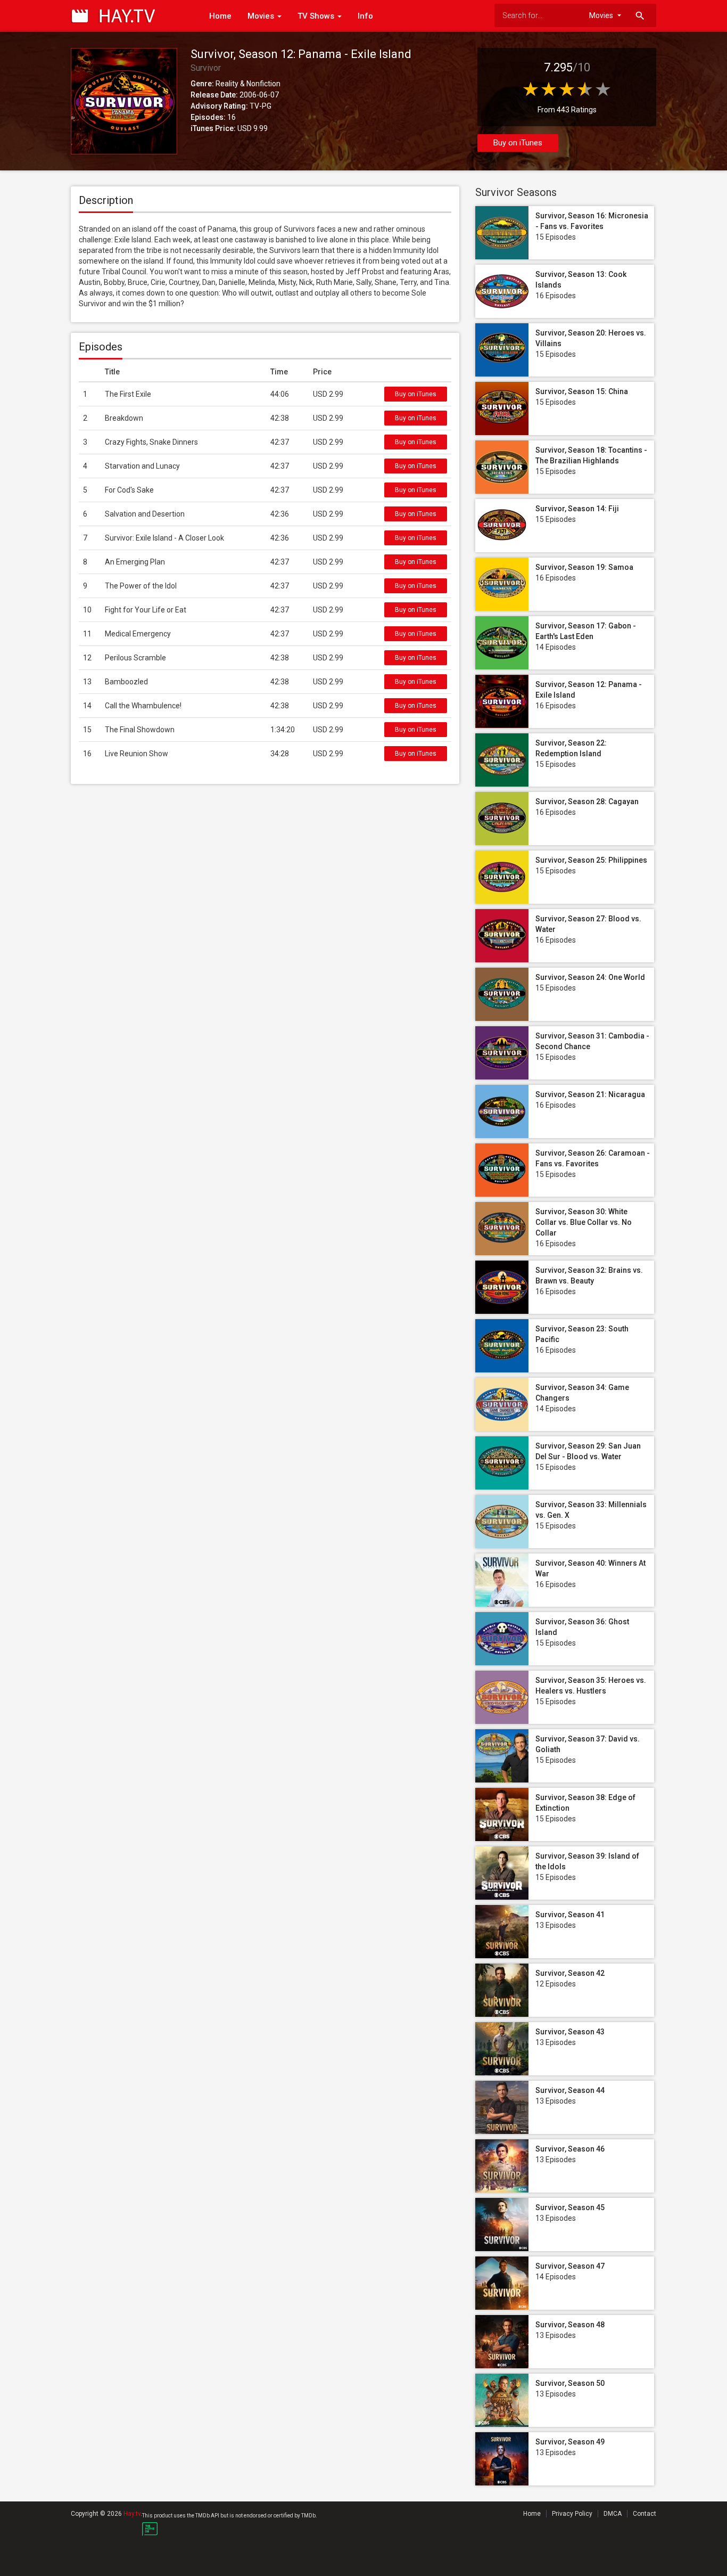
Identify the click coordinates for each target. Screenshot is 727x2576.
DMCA (613, 2514)
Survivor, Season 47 (570, 2266)
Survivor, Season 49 (570, 2442)
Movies (262, 16)
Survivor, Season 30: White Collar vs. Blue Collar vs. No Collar (584, 1222)
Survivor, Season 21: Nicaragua (590, 1094)
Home (220, 16)
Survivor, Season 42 (570, 1973)
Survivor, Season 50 (570, 2383)
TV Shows (317, 16)
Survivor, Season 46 (570, 2149)
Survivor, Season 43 (570, 2032)
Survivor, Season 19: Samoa (584, 567)
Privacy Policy (572, 2514)
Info (365, 16)
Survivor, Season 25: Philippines (591, 860)
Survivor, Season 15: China (582, 391)
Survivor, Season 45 (570, 2207)
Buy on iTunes (518, 143)
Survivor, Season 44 (570, 2090)
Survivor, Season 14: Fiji (577, 509)
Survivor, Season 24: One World (590, 977)
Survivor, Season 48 (570, 2325)
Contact (645, 2514)
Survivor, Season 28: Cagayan (587, 802)
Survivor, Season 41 (570, 1915)
